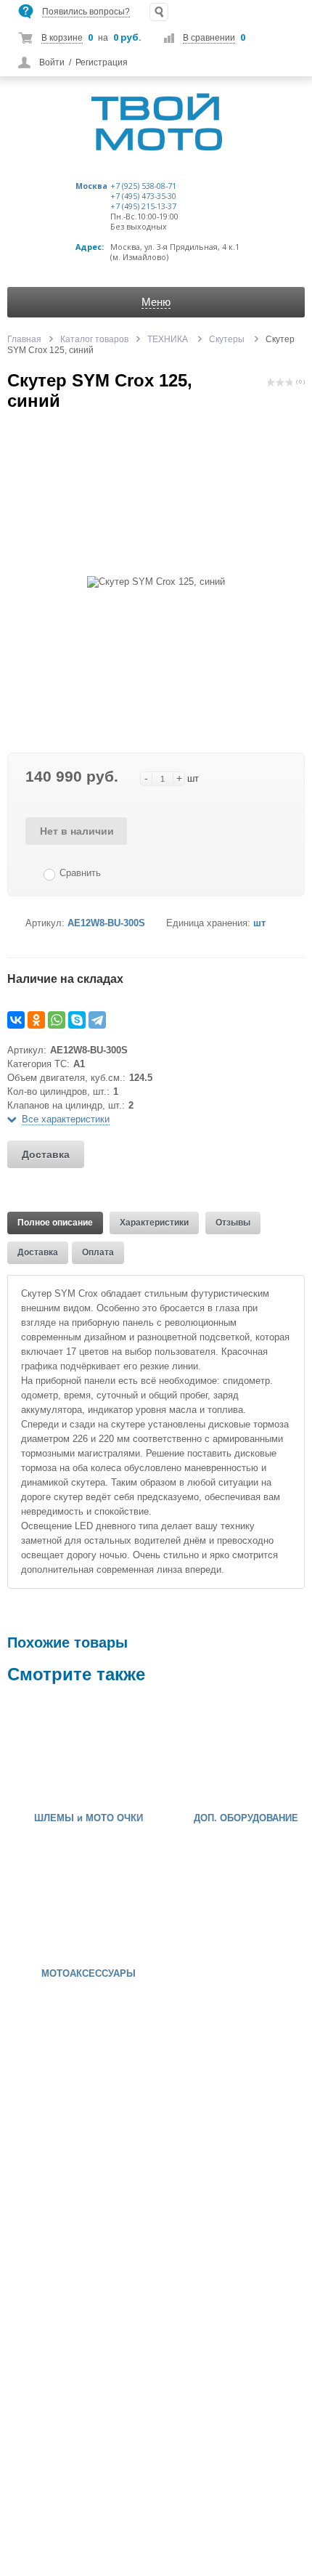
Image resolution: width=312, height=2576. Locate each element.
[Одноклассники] (36, 1020)
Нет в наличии (77, 831)
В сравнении (209, 38)
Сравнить (80, 873)
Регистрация (102, 62)
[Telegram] (97, 1020)
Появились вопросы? (86, 12)
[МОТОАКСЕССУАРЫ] (51, 1907)
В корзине (62, 38)
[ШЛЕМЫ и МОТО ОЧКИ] (51, 1751)
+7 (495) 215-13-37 (143, 206)
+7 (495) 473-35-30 (143, 196)
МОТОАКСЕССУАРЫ (89, 1974)
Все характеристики (66, 1119)
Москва (91, 186)
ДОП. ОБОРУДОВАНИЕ (246, 1818)
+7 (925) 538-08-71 (143, 186)
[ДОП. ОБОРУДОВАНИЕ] (208, 1751)
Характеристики (154, 1223)
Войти (52, 62)
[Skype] (77, 1020)
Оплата (98, 1252)
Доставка (46, 1154)
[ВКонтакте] (16, 1020)
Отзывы (233, 1223)
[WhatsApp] (57, 1020)
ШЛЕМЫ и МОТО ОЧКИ (89, 1818)
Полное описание (55, 1223)
